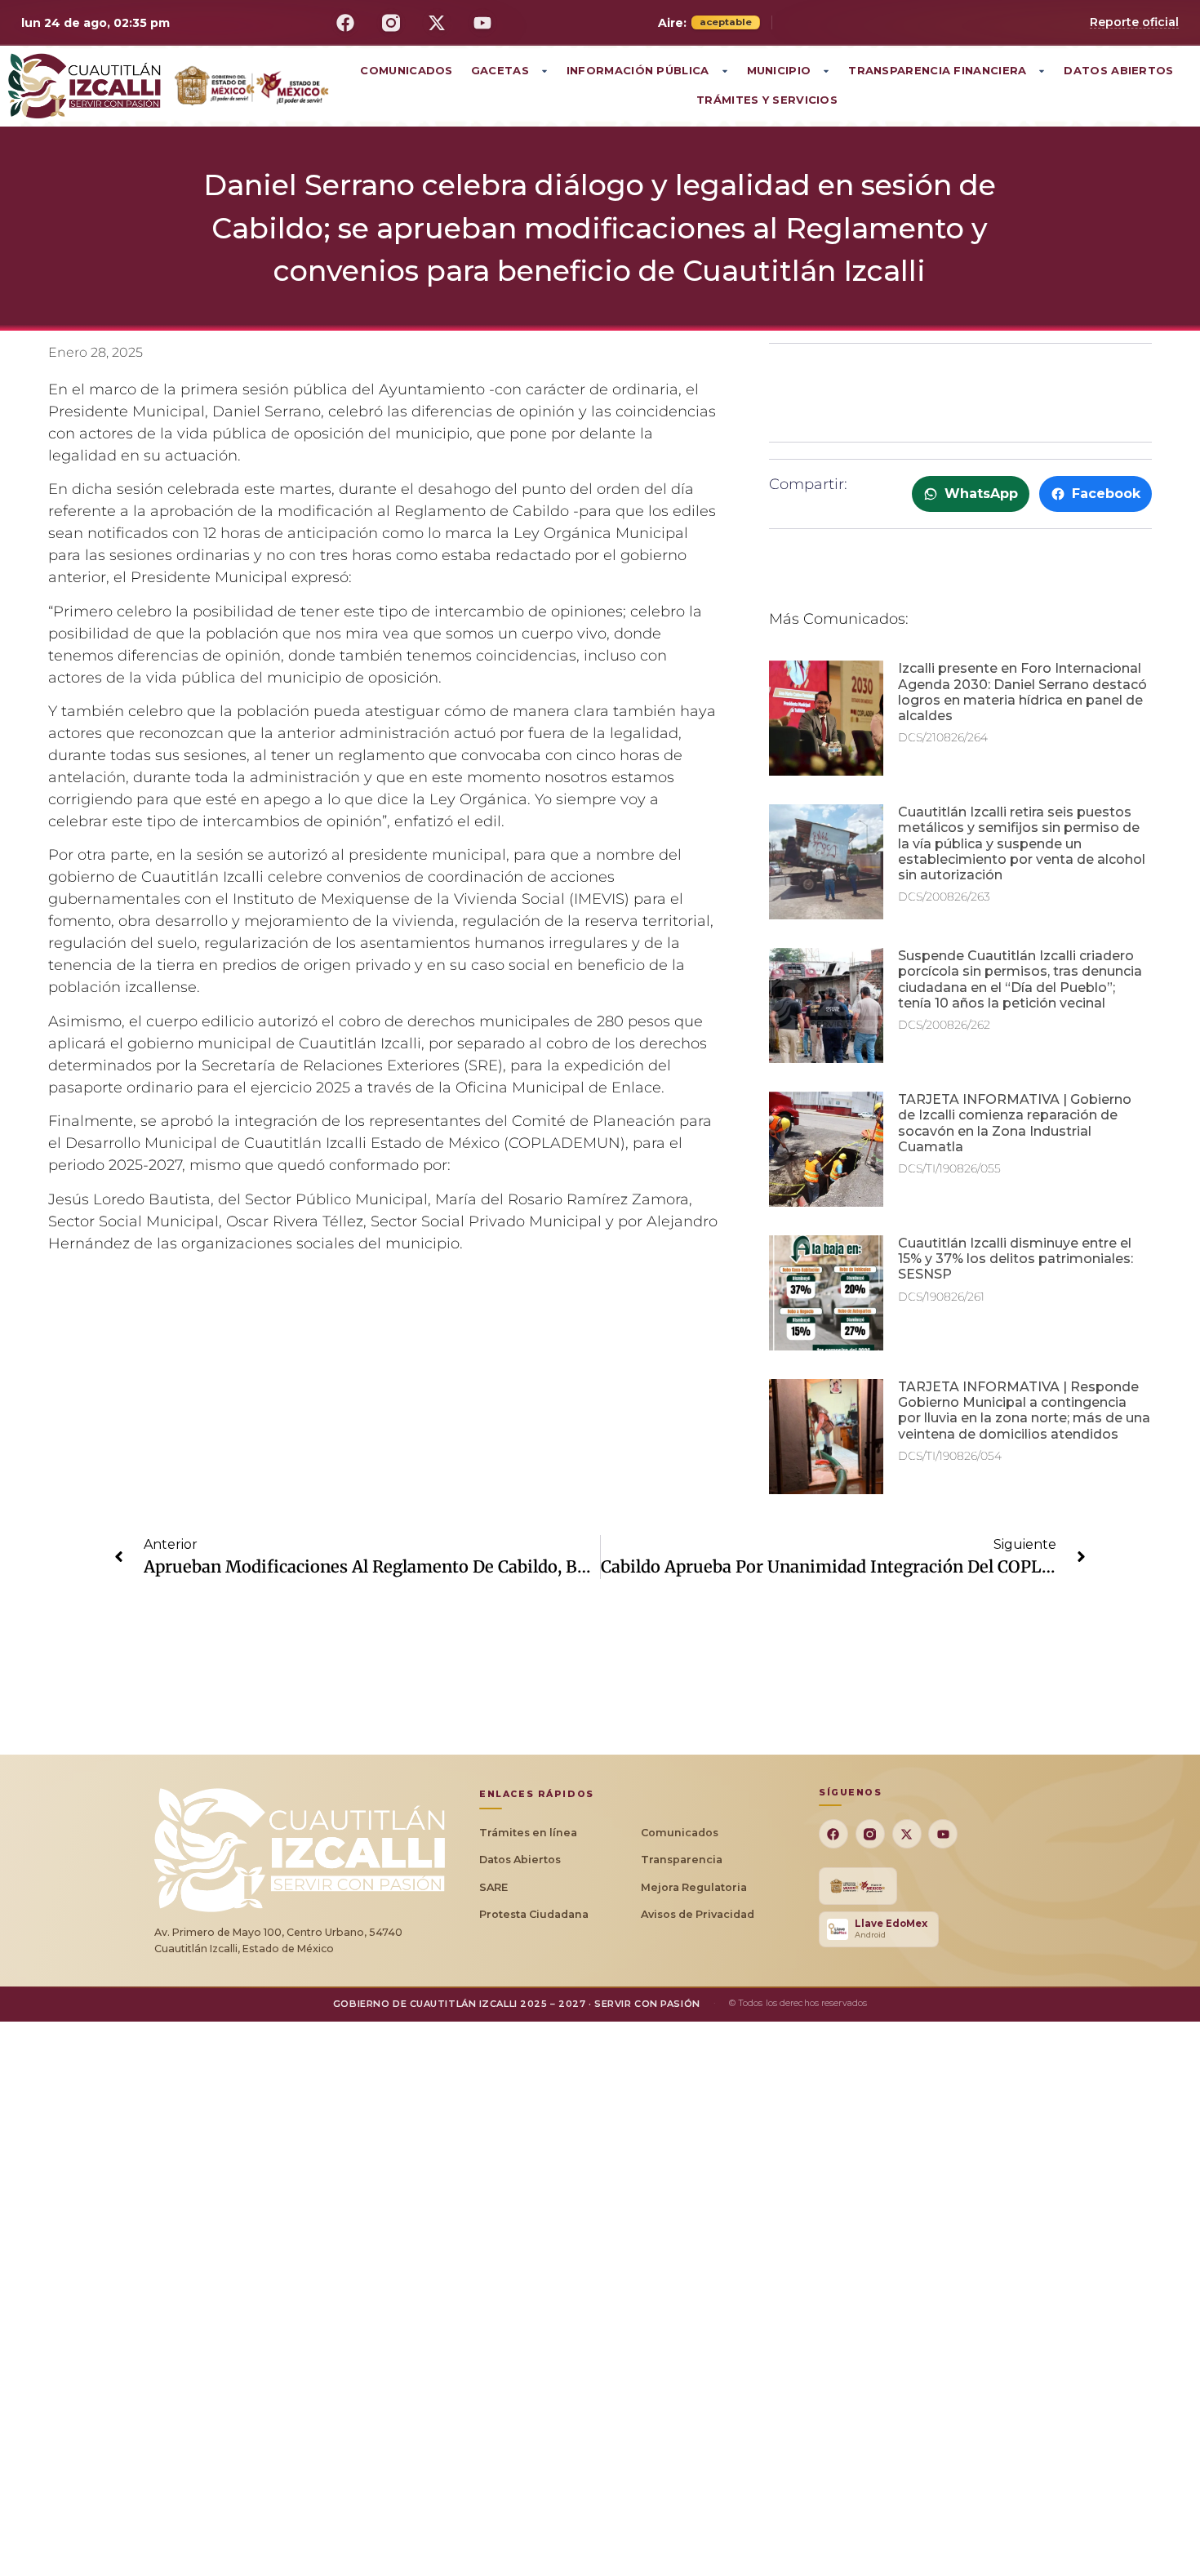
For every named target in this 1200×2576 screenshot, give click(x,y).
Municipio (779, 70)
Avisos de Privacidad (698, 1914)
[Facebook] (345, 23)
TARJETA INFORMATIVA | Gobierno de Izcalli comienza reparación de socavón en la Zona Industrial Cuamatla (1015, 1123)
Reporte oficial (1134, 22)
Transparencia (682, 1860)
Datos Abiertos (1118, 70)
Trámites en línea (528, 1833)
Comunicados (406, 70)
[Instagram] (391, 23)
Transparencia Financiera (937, 70)
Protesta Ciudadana (534, 1914)
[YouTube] (482, 23)
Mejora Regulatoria (694, 1887)
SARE (493, 1887)
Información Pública (638, 70)
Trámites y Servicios (767, 100)
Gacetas (500, 70)
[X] (437, 23)
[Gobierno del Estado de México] (858, 1886)
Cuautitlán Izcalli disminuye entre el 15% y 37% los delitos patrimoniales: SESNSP (1016, 1259)
